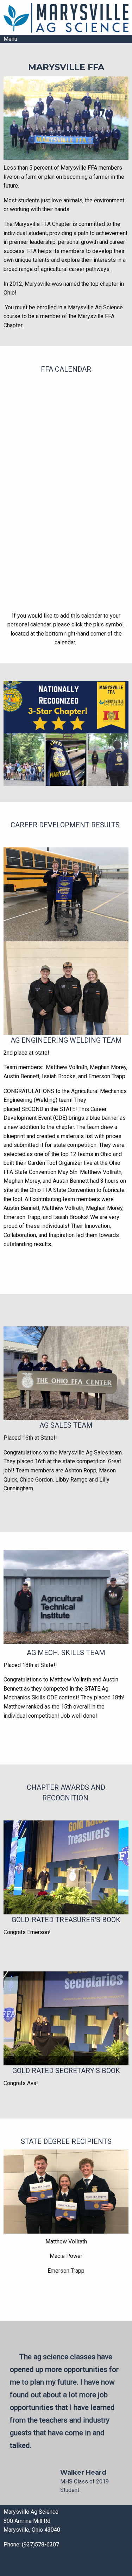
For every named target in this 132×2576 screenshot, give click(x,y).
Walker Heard (83, 2473)
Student (70, 2490)
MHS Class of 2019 (84, 2482)
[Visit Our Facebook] (9, 2564)
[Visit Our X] (20, 2564)
